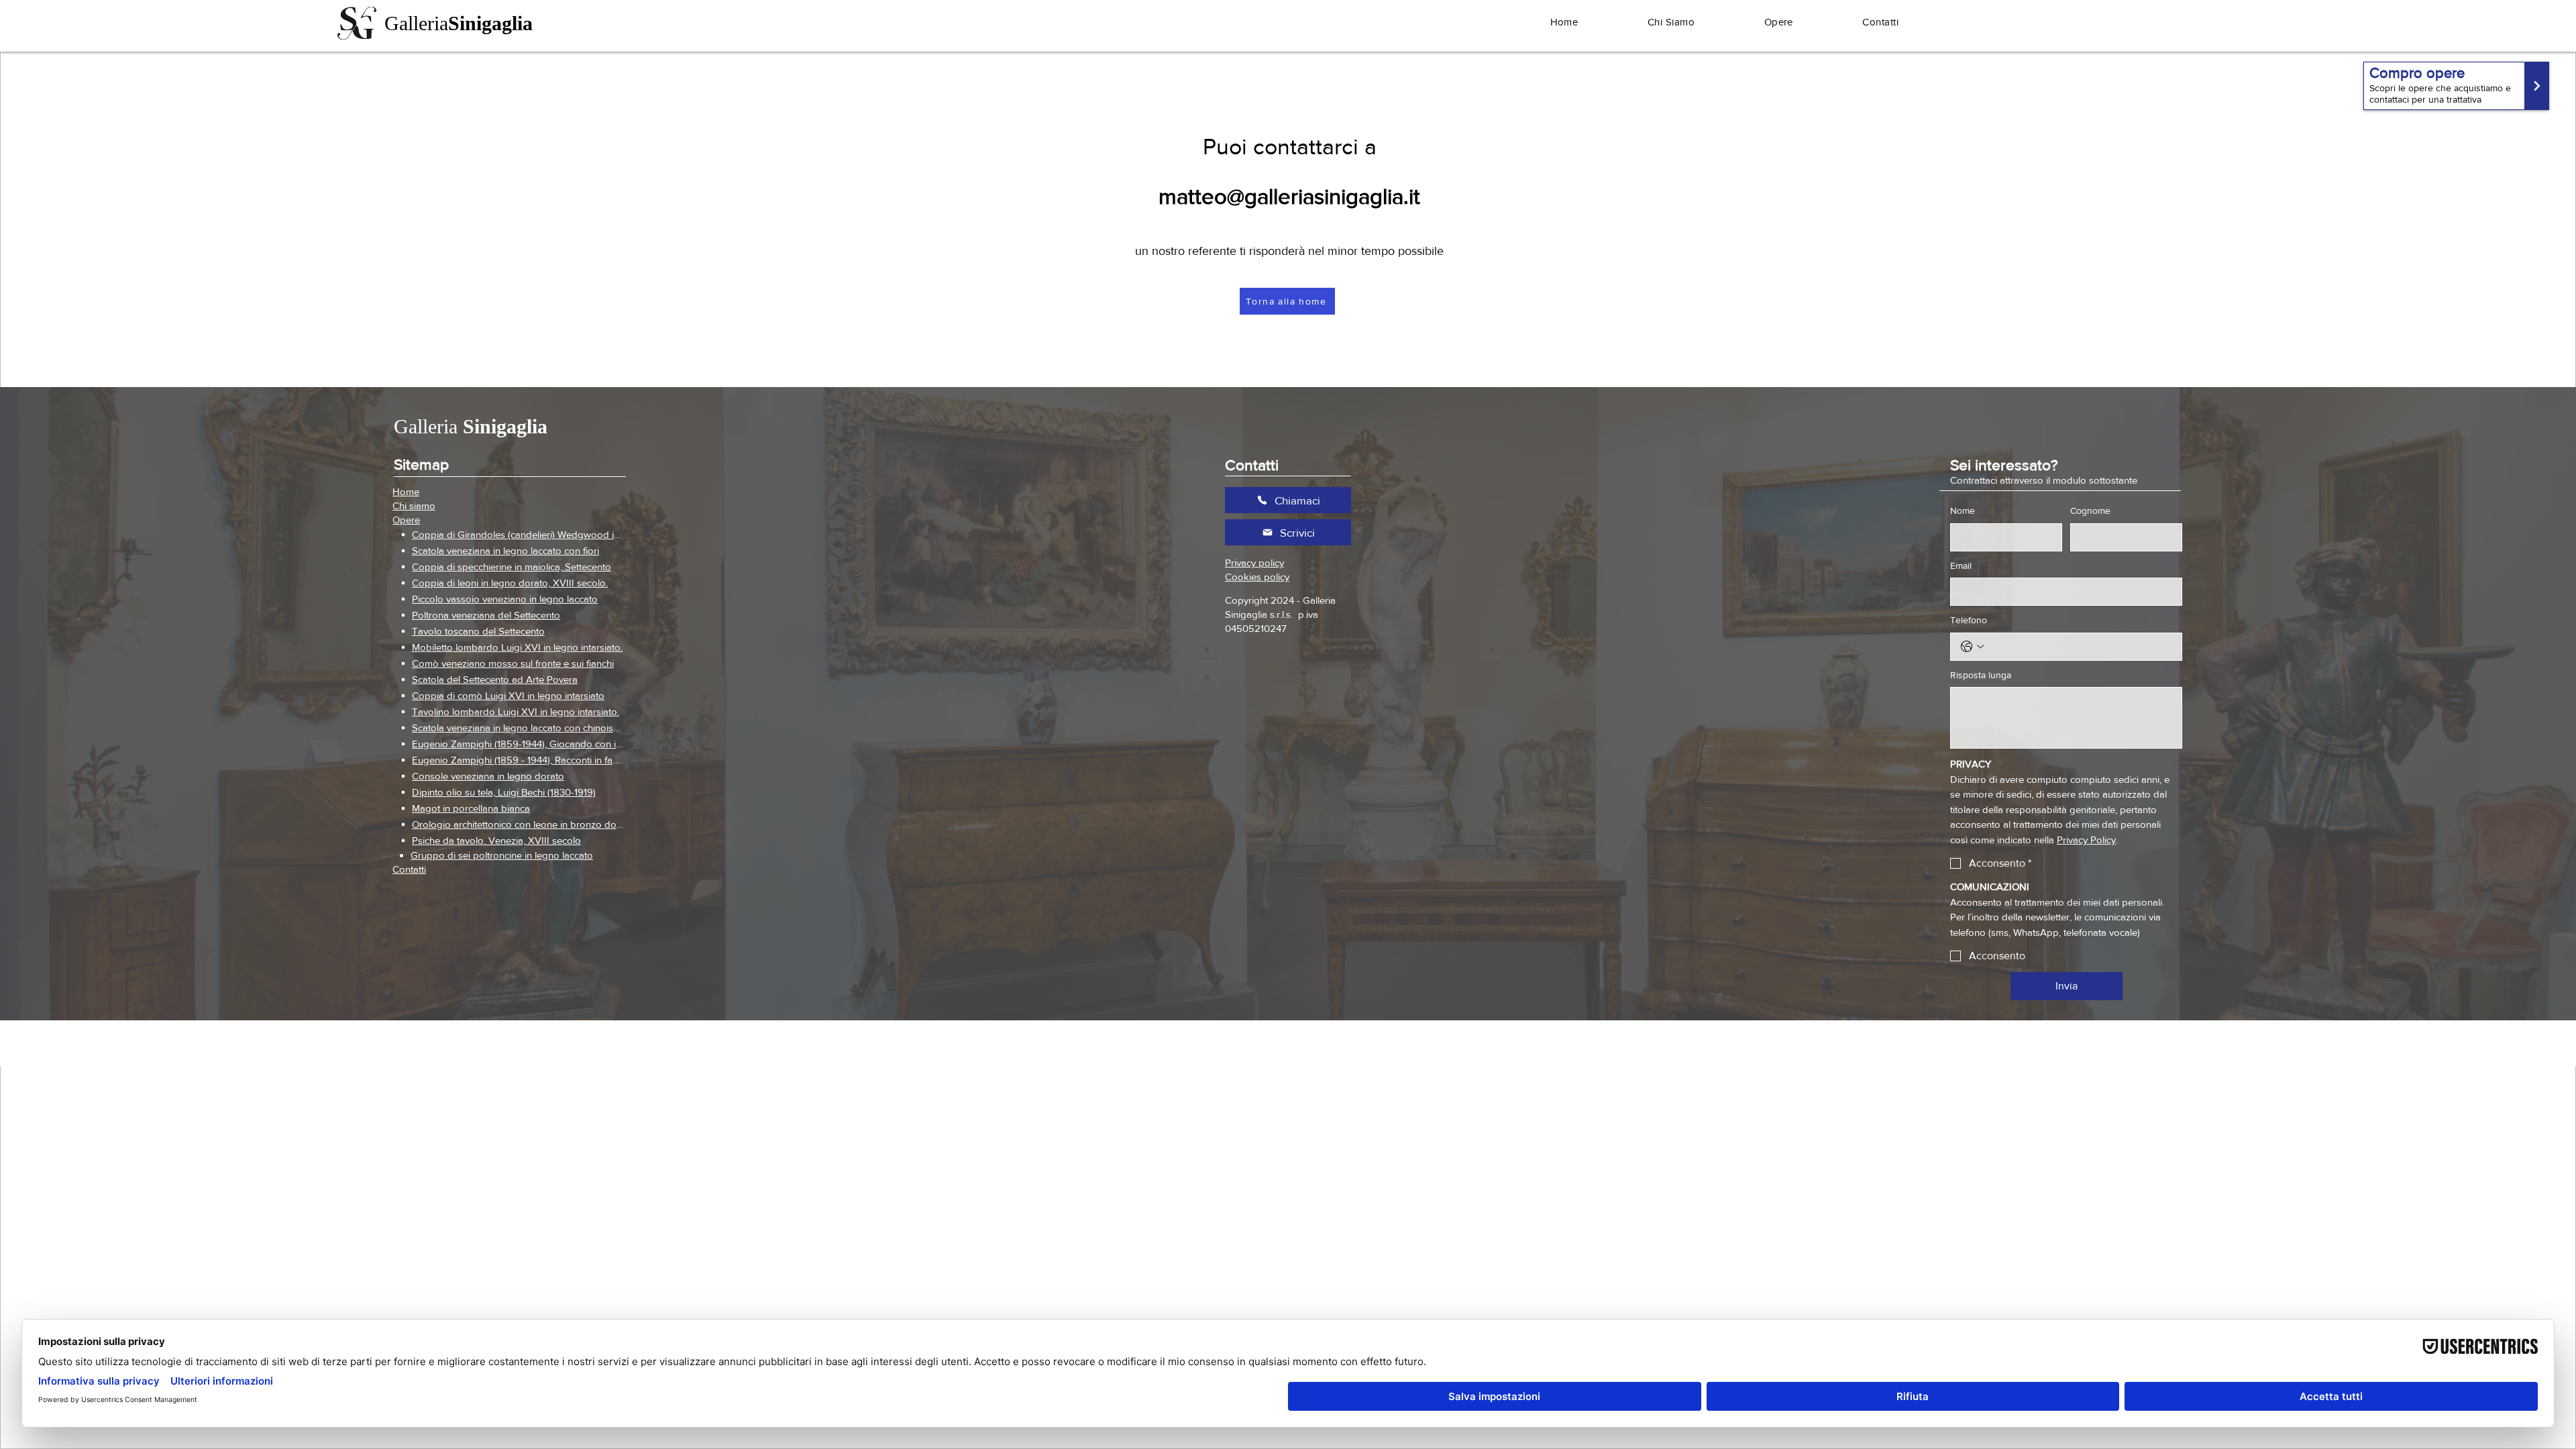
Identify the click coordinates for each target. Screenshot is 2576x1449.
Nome (1963, 511)
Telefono (1969, 620)
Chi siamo (414, 505)
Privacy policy (1254, 562)
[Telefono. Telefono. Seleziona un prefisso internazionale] (1972, 647)
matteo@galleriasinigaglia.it (1289, 196)
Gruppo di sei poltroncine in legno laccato (502, 855)
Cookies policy (1257, 577)
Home (406, 491)
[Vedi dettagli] (2456, 86)
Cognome (2090, 511)
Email (1961, 566)
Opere (406, 520)
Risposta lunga (1981, 675)
